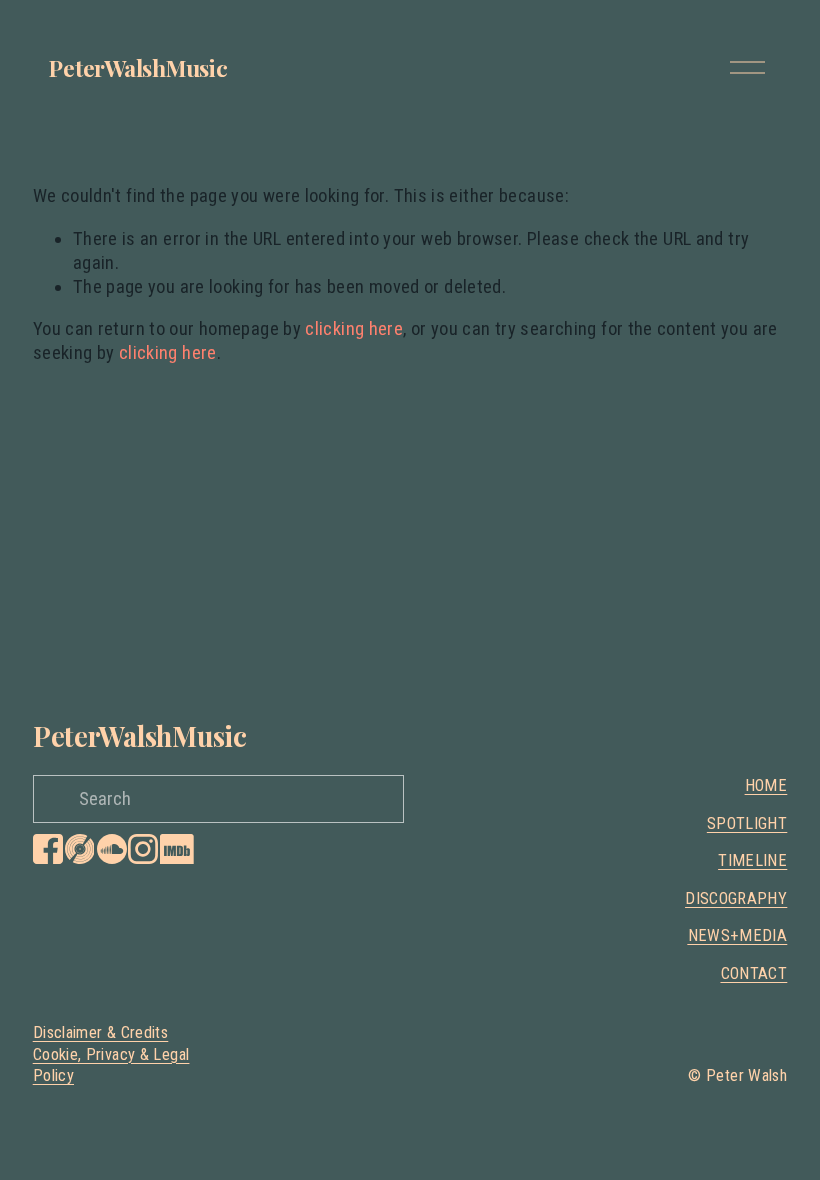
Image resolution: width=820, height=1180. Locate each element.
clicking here (354, 329)
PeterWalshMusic (138, 67)
